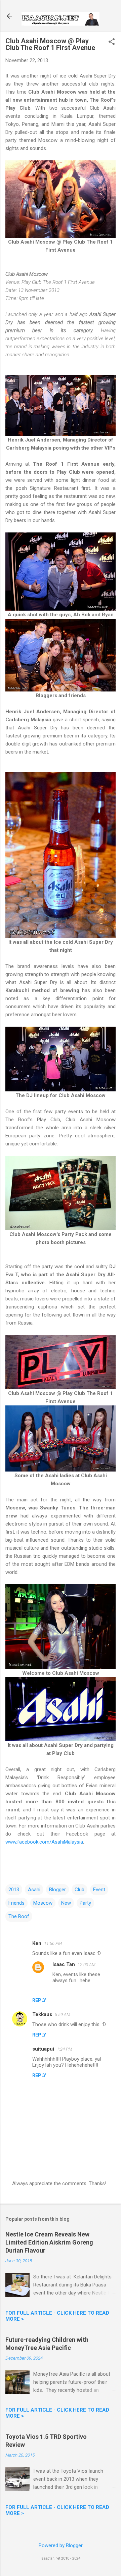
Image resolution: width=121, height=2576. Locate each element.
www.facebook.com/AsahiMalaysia (44, 1842)
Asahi (34, 1890)
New (66, 1903)
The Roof (19, 1916)
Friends (16, 1903)
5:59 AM (63, 2015)
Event (99, 1890)
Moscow (43, 1903)
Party (85, 1903)
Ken (37, 1943)
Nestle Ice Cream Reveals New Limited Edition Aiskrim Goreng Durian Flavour (49, 2242)
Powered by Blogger (61, 2545)
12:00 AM (87, 1965)
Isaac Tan (64, 1964)
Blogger (57, 1890)
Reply (39, 2000)
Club (79, 1890)
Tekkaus (42, 2014)
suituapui (43, 2049)
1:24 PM (65, 2049)
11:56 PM (53, 1943)
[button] (112, 42)
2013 (14, 1890)
